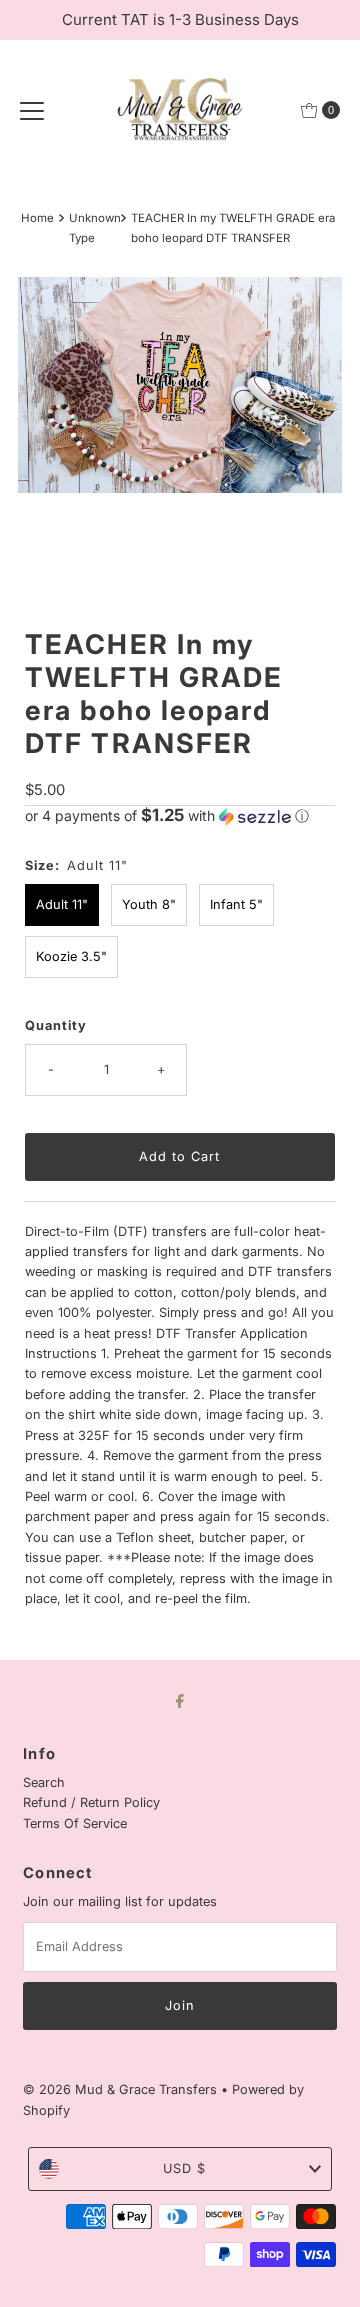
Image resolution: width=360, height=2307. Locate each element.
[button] (179, 816)
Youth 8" (149, 904)
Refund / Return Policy (91, 1802)
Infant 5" (236, 904)
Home (37, 218)
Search (44, 1782)
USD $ (184, 2168)
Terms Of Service (75, 1823)
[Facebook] (180, 1700)
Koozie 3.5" (71, 956)
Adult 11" (62, 904)
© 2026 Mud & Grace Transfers (122, 2089)
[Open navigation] (32, 110)
